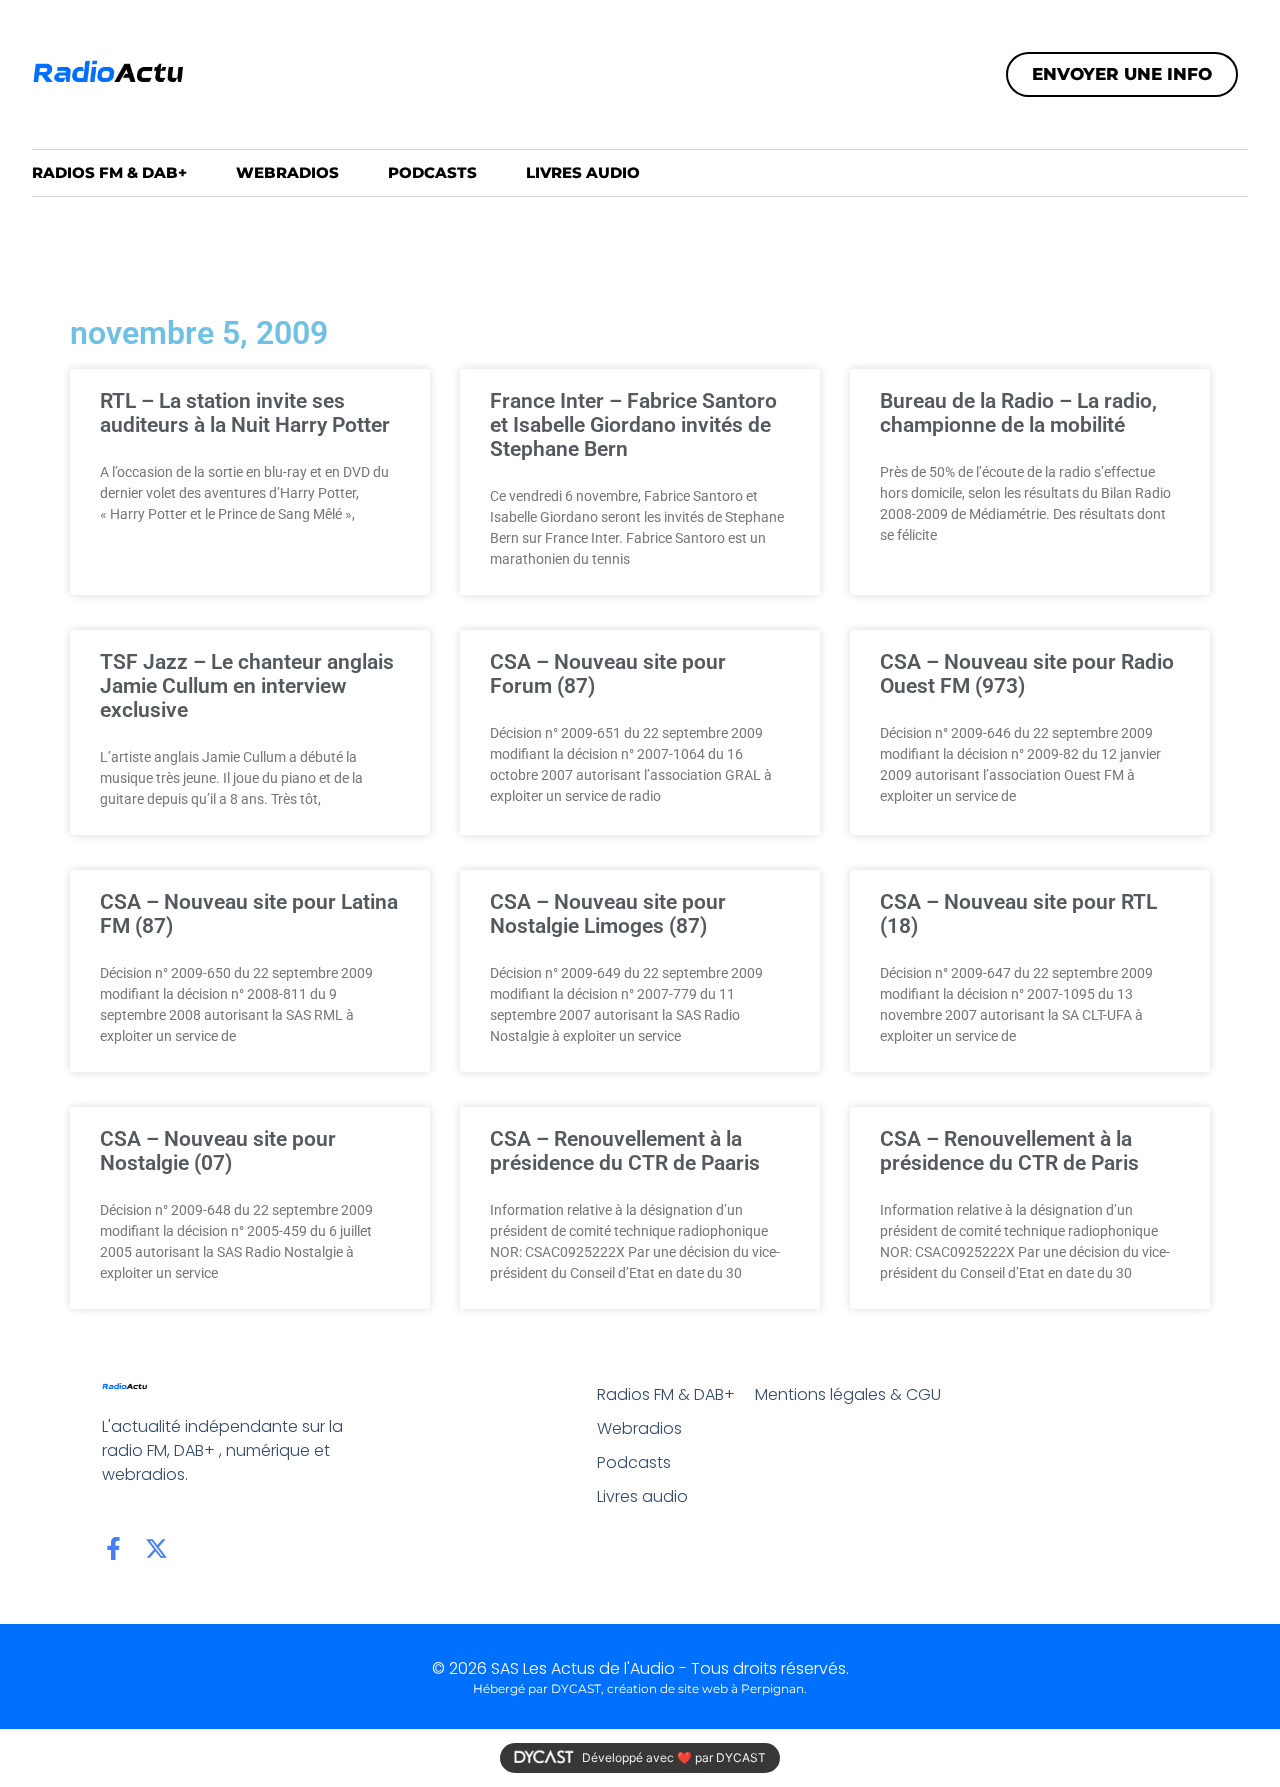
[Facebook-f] (113, 1548)
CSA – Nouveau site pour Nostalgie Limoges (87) (608, 914)
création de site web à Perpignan (705, 1688)
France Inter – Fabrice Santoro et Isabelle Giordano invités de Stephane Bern (633, 425)
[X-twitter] (156, 1548)
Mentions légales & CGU (848, 1394)
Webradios (287, 172)
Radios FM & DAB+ (109, 172)
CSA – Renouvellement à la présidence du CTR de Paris (1009, 1151)
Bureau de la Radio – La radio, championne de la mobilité (1018, 413)
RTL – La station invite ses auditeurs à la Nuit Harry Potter (245, 413)
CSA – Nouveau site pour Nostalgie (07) (218, 1151)
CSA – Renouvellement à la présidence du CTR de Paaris (625, 1151)
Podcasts (432, 172)
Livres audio (583, 172)
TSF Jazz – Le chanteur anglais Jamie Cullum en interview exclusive (247, 686)
